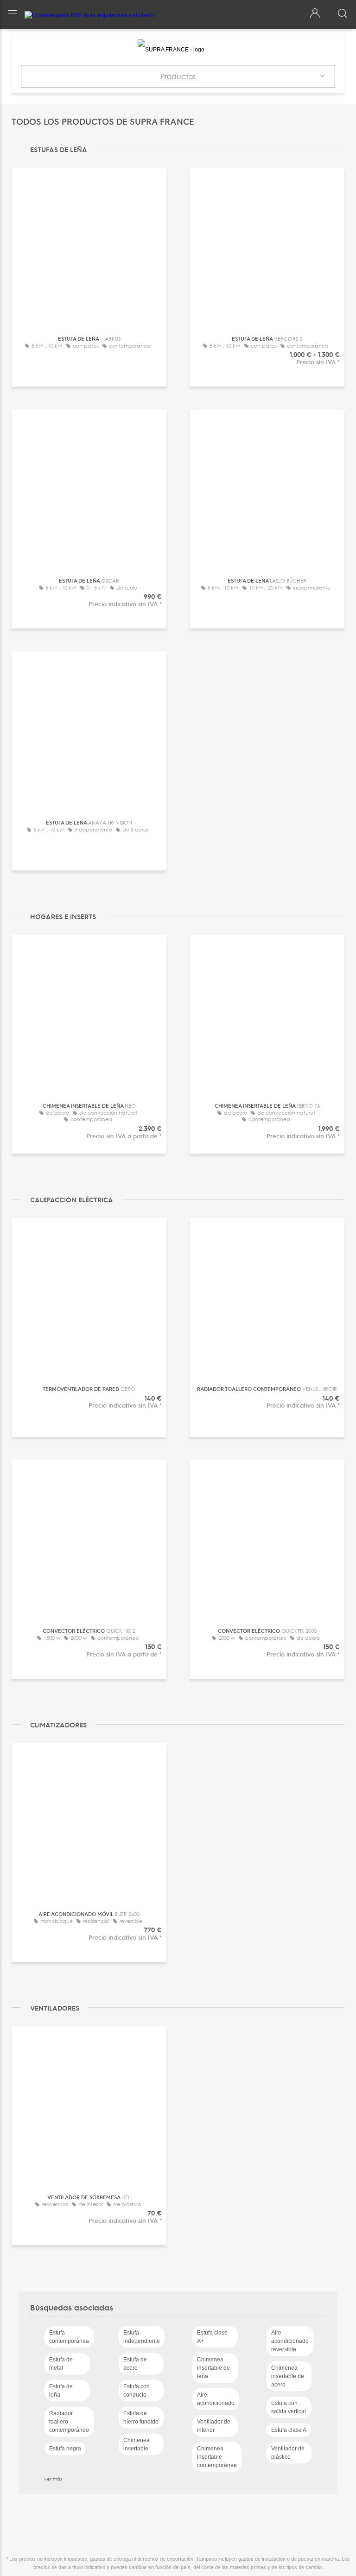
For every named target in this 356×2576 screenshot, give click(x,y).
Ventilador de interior (214, 2426)
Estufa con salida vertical (289, 2407)
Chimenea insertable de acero (288, 2376)
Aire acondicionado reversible (290, 2341)
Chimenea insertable (137, 2444)
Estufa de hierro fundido (141, 2417)
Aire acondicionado (216, 2399)
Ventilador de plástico (288, 2453)
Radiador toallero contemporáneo (69, 2422)
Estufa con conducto (137, 2391)
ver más (53, 2479)
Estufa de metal (61, 2364)
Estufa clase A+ (212, 2337)
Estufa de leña (61, 2391)
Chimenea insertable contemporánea (217, 2457)
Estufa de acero (135, 2364)
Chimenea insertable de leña (213, 2368)
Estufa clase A (289, 2430)
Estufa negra (65, 2449)
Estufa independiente (142, 2337)
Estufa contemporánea (69, 2337)
